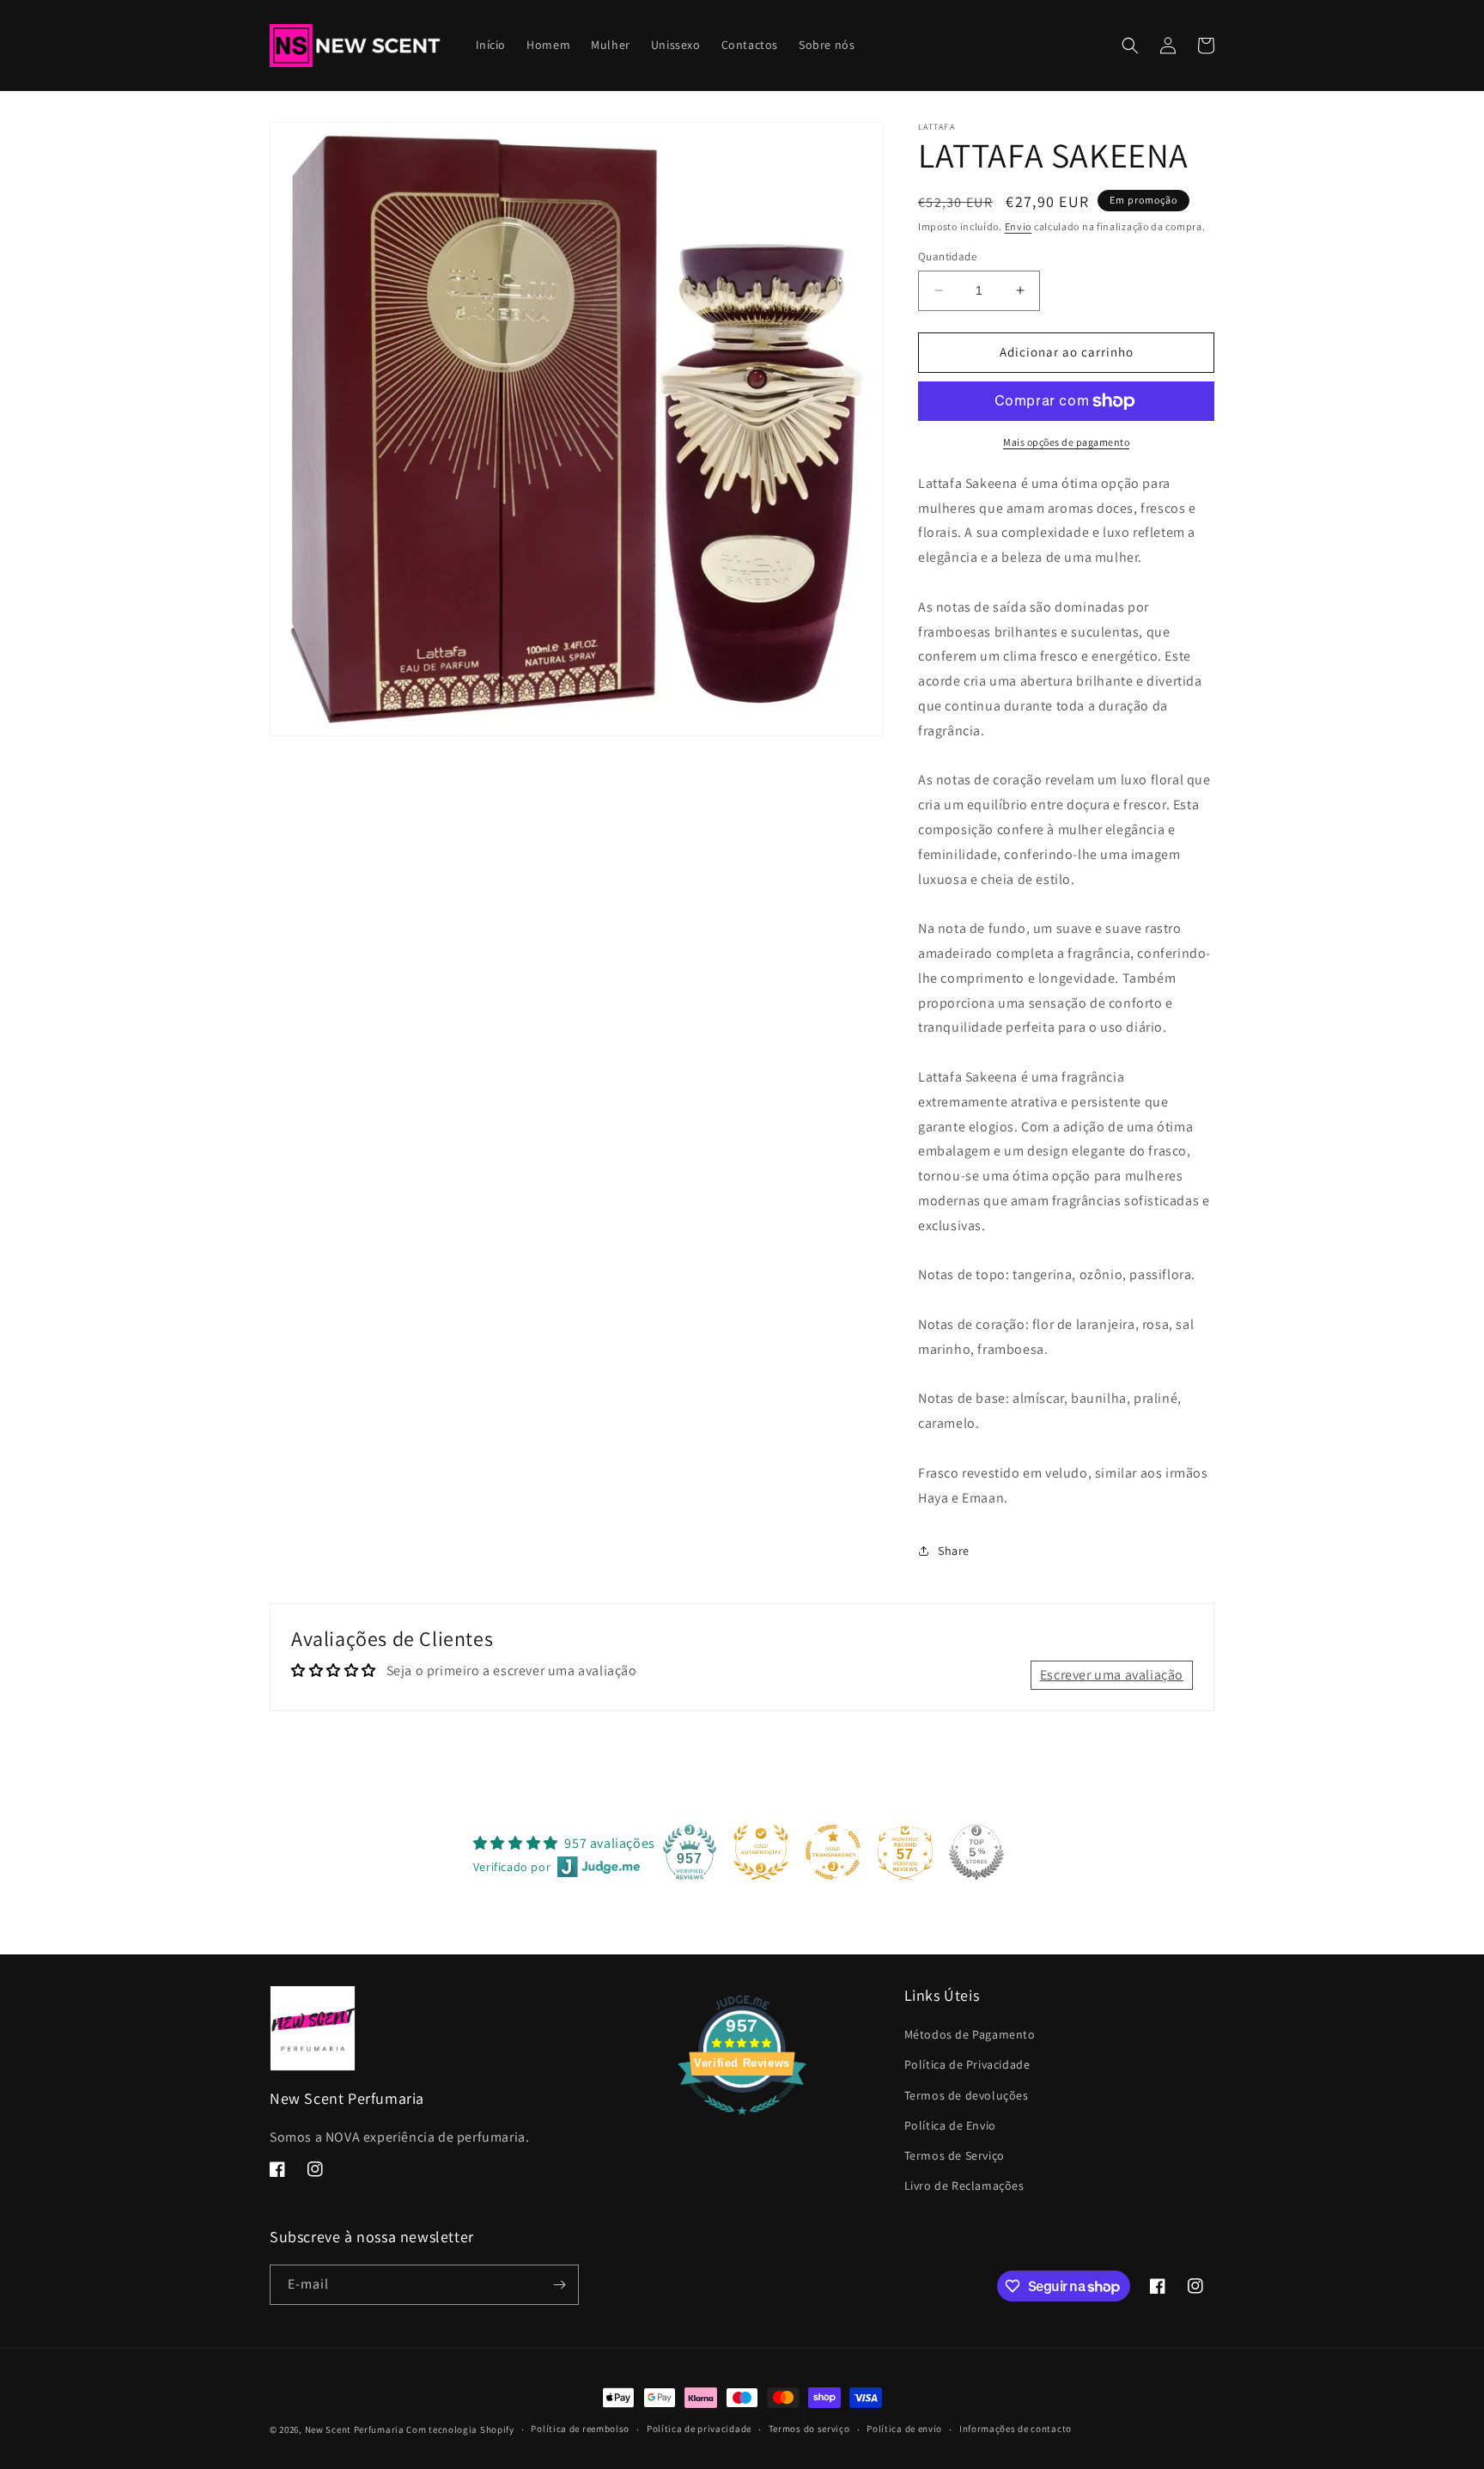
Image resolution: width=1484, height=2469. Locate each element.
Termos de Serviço (955, 2155)
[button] (1130, 46)
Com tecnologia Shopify (460, 2429)
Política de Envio (950, 2125)
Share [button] (954, 1551)
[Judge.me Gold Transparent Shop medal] (833, 1852)
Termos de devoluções (967, 2095)
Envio (1019, 226)
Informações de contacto (1016, 2429)
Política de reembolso (580, 2429)
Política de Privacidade (967, 2064)
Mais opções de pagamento (1066, 442)
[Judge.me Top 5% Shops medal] (976, 1852)
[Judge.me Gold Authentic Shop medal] (761, 1852)
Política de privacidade (699, 2429)
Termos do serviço (809, 2429)
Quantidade (947, 256)
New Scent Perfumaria (355, 2429)
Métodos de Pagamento (970, 2034)
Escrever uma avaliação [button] (1112, 1675)
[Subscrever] (559, 2285)
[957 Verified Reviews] (742, 2123)
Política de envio (904, 2429)
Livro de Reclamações (964, 2186)
